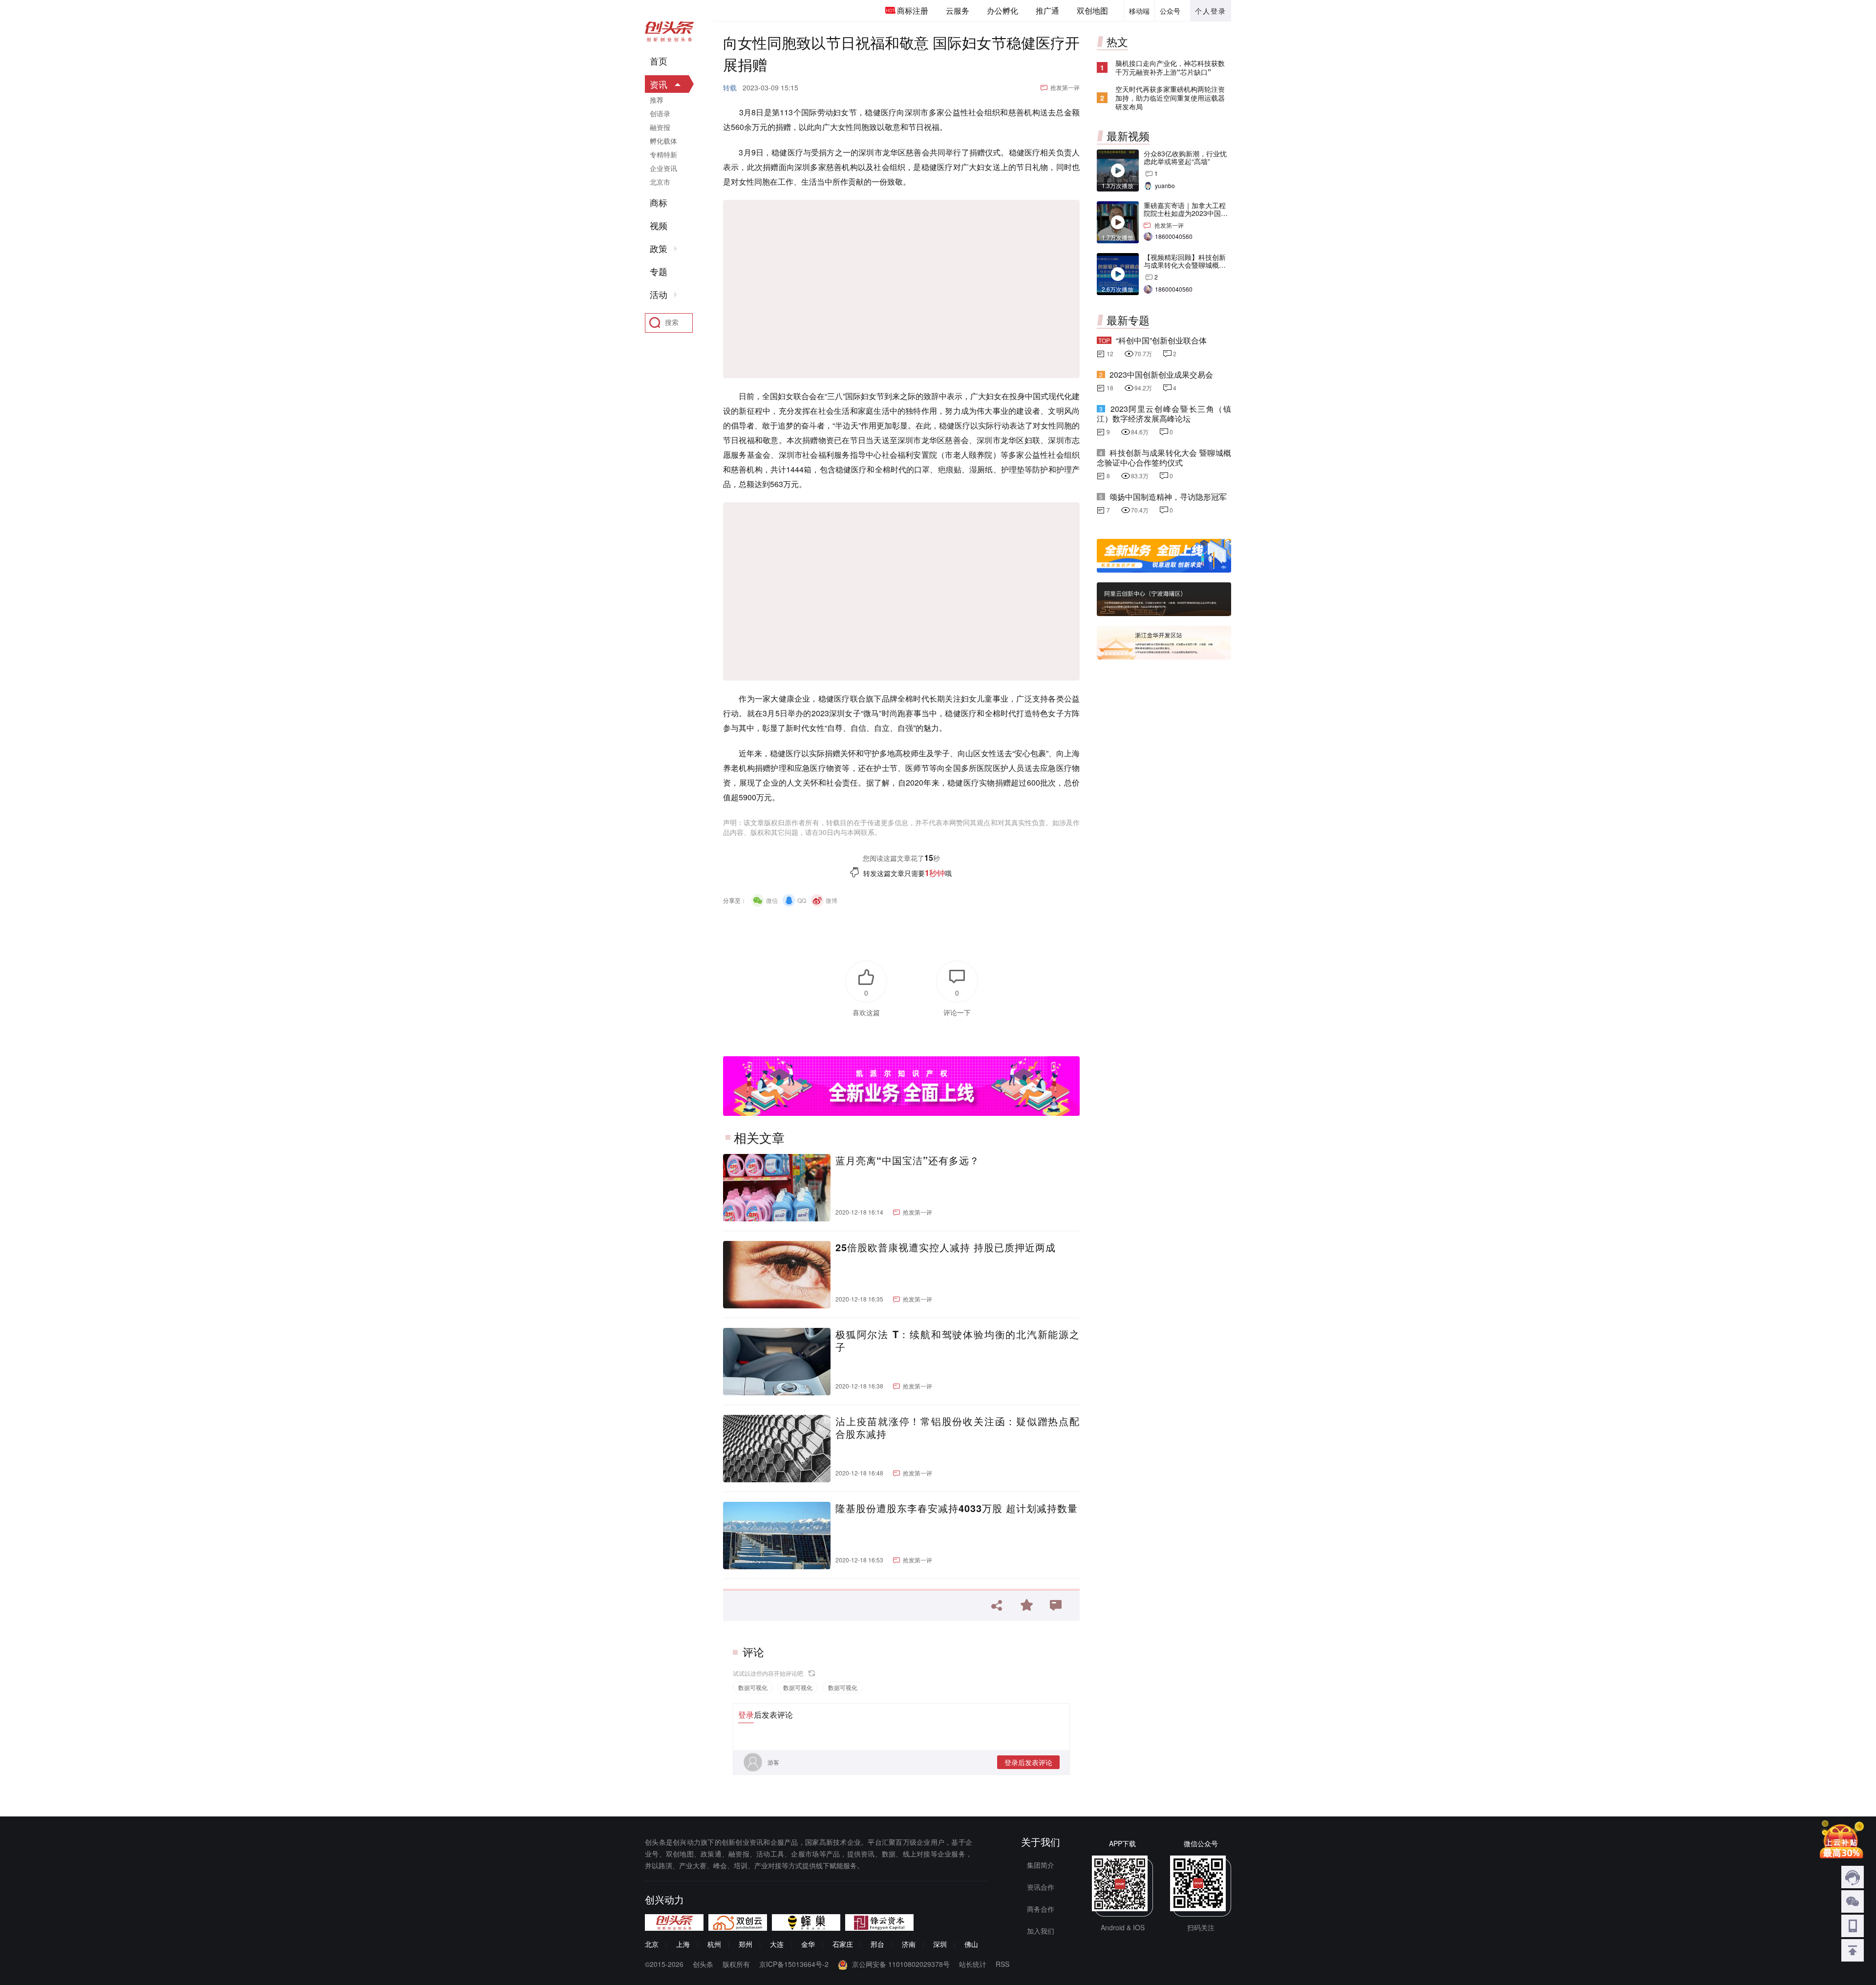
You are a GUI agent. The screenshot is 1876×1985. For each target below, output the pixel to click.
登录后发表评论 (1028, 1762)
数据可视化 (753, 1687)
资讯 (659, 84)
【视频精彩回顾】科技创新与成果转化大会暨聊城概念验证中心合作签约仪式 (1185, 265)
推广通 (1047, 11)
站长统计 (973, 1964)
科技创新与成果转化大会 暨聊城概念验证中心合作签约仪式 (1164, 458)
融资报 (660, 127)
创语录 (660, 113)
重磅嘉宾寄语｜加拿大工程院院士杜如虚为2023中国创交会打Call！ (1186, 213)
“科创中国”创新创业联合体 (1161, 340)
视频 (659, 226)
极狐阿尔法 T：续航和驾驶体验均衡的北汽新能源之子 (958, 1341)
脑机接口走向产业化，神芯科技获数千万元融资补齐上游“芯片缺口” (1170, 67)
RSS (1002, 1964)
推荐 (657, 100)
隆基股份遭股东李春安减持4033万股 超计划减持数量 (957, 1508)
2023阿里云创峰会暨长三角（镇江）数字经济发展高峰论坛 (1164, 414)
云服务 (958, 11)
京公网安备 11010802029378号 (901, 1964)
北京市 (660, 182)
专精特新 (663, 154)
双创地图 (1092, 11)
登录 (746, 1715)
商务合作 (1041, 1909)
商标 (659, 203)
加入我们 (1041, 1931)
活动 (659, 295)
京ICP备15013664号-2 (794, 1964)
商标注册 (913, 11)
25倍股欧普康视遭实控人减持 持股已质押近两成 (946, 1247)
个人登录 (1211, 11)
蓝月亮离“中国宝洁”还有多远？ (907, 1160)
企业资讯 (663, 168)
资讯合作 (1041, 1887)
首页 (659, 61)
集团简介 (1041, 1865)
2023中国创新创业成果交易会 (1161, 374)
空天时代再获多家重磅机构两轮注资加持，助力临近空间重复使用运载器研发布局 (1170, 98)
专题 (659, 272)
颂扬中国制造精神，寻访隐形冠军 (1168, 497)
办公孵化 (1002, 11)
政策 (659, 249)
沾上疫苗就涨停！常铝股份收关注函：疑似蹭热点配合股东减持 (958, 1428)
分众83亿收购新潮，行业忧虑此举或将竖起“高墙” (1185, 157)
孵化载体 (663, 141)
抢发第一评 (1065, 87)
